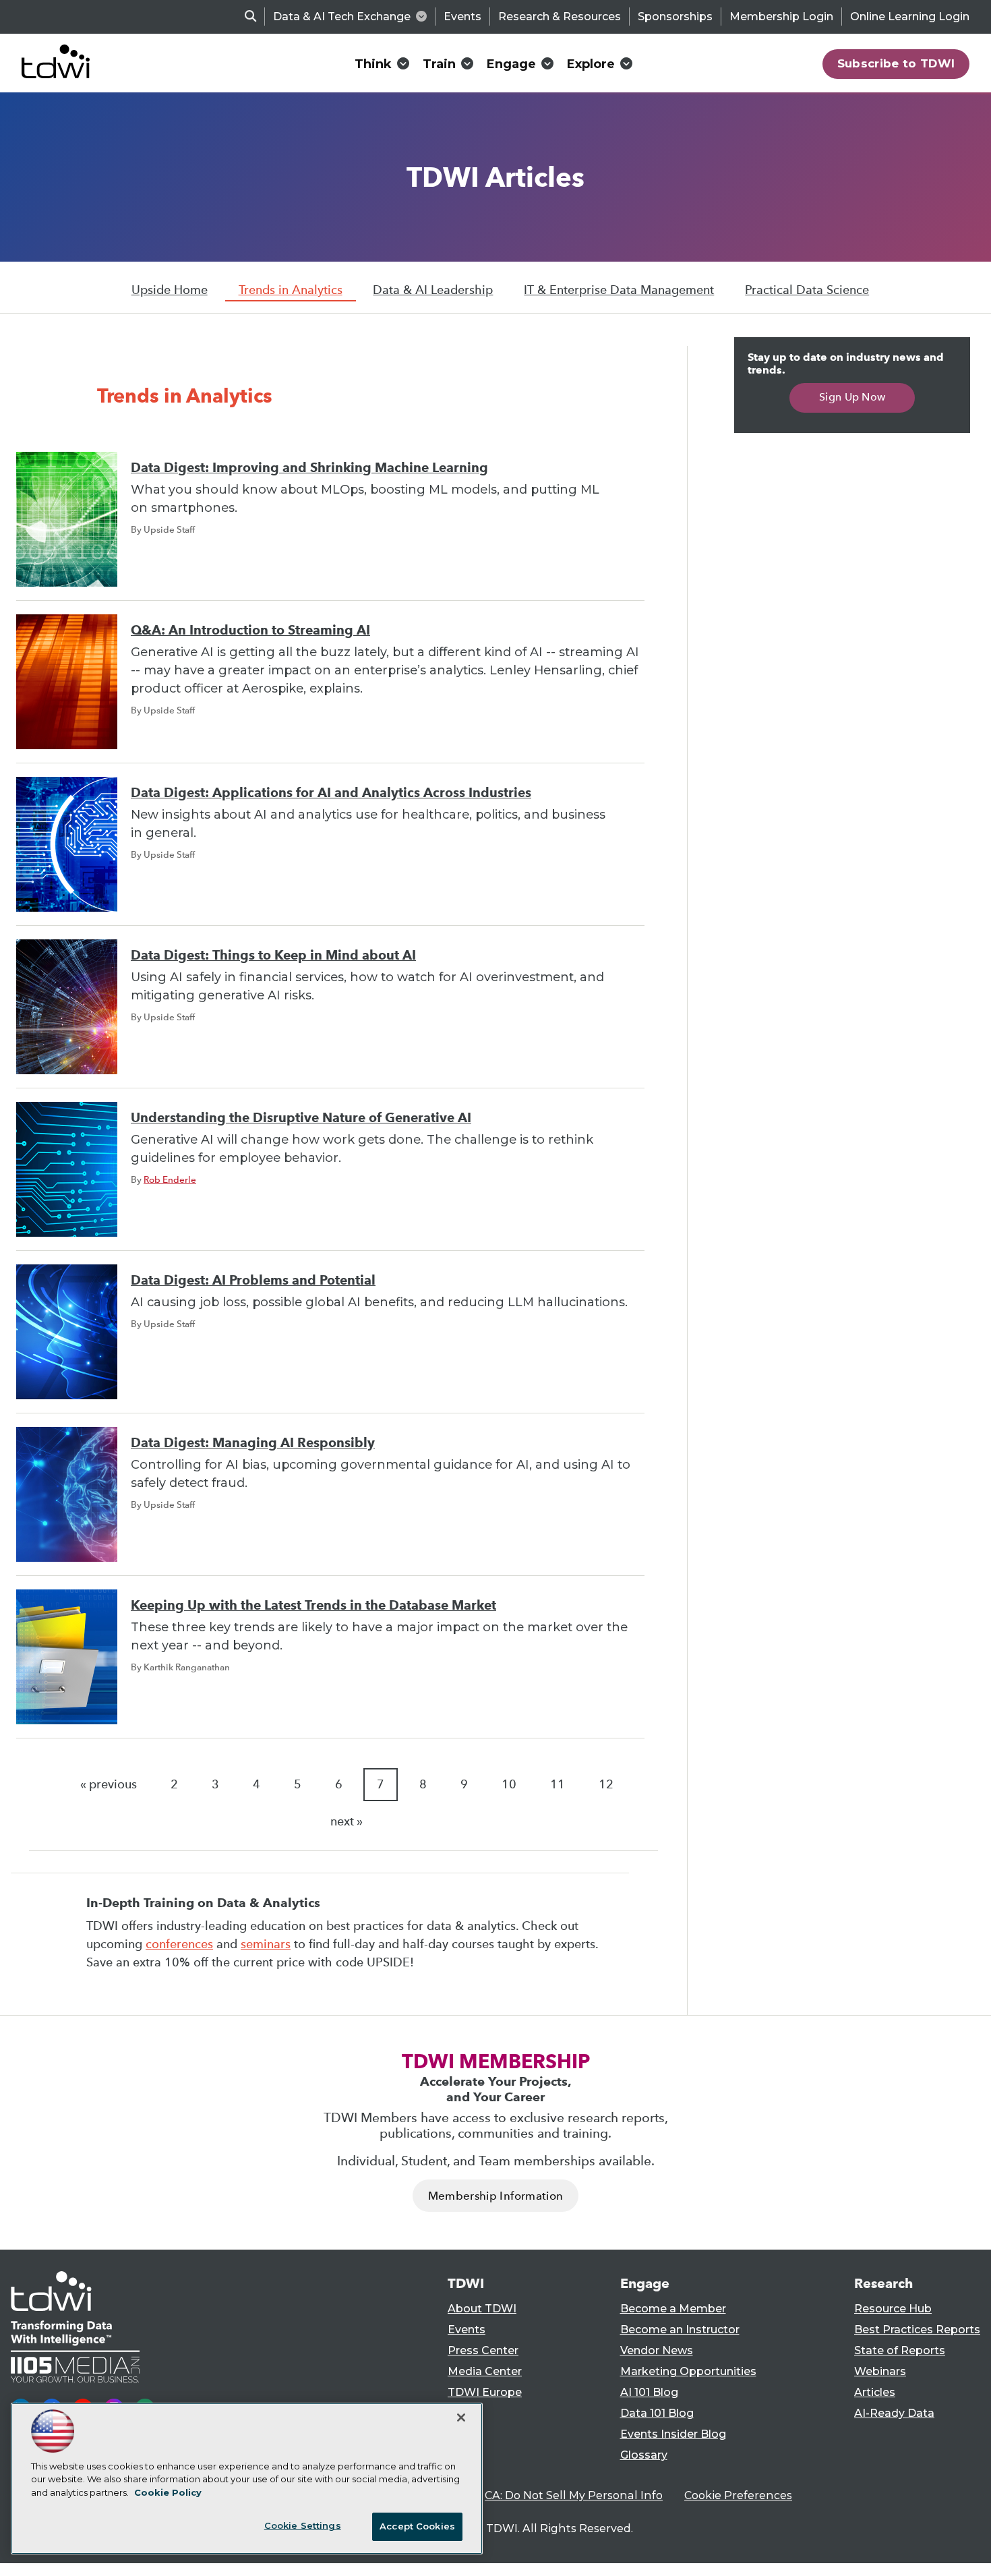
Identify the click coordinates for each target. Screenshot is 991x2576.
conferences (179, 1944)
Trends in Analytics (291, 290)
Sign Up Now (852, 397)
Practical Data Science (807, 290)
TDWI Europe (485, 2392)
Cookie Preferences (738, 2495)
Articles (875, 2392)
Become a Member (673, 2309)
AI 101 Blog (649, 2392)
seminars (266, 1944)
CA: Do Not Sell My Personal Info (574, 2495)
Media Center (485, 2371)
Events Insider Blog (673, 2434)
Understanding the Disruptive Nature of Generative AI (301, 1118)
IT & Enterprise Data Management (619, 290)
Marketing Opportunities (688, 2371)
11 (558, 1784)
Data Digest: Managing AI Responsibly (253, 1443)
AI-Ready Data (894, 2413)
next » (347, 1821)
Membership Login (781, 17)
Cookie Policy (168, 2492)
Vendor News (657, 2350)
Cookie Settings (303, 2525)
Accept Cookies (417, 2526)
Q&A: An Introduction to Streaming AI (250, 630)
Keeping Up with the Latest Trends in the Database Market (313, 1605)
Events (462, 17)
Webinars (880, 2371)
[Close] (461, 2418)
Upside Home (170, 290)
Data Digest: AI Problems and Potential (253, 1280)
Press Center (483, 2350)
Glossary (644, 2455)
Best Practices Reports (917, 2330)
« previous (109, 1784)
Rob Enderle (170, 1179)
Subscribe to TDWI (896, 63)
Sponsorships (675, 17)
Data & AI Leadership (433, 290)
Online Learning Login (910, 17)
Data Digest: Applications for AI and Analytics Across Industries (331, 793)
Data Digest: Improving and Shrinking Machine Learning (309, 468)
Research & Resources (560, 17)
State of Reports (900, 2350)
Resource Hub (893, 2309)
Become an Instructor (680, 2330)
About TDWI (482, 2309)
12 (606, 1784)
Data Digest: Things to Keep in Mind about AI (273, 955)
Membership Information (495, 2196)
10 (509, 1784)
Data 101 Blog (657, 2413)
